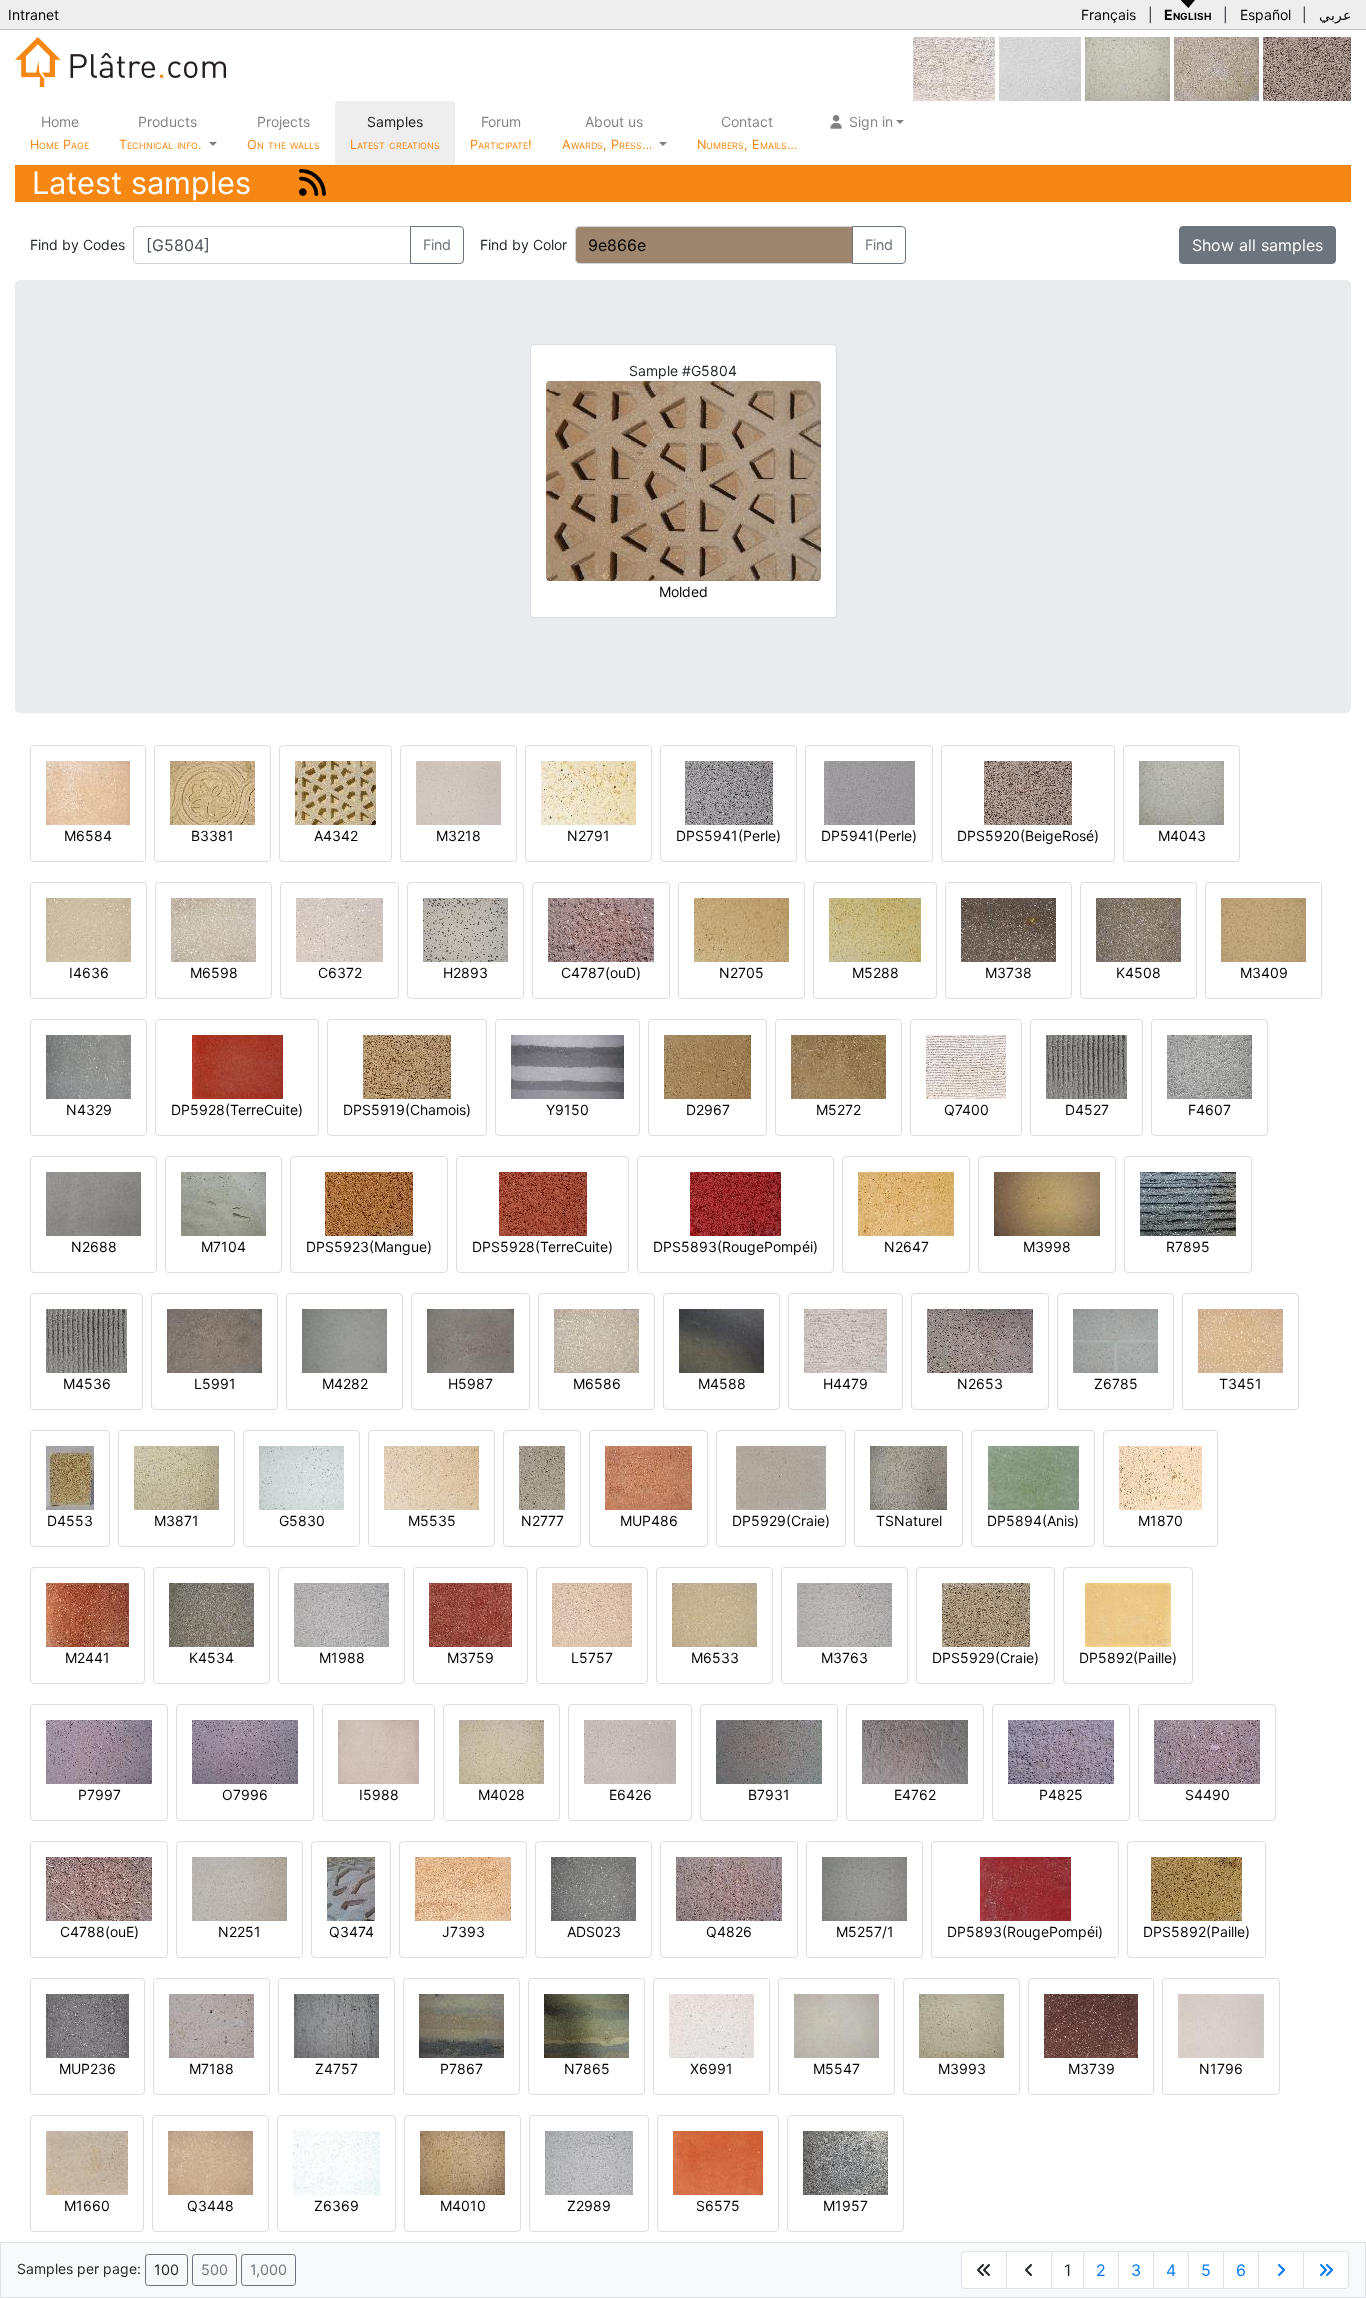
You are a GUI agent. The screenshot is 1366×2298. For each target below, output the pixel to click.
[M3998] (1047, 1202)
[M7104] (223, 1202)
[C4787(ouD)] (601, 928)
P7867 (461, 2068)
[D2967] (707, 1065)
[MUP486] (648, 1476)
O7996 (245, 1794)
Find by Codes (77, 244)
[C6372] (339, 928)
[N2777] (542, 1476)
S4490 (1207, 1794)
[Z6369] (336, 2161)
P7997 (99, 1794)
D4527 (1087, 1109)
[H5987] (470, 1339)
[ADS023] (593, 1887)
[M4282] (344, 1339)
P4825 (1061, 1794)
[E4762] (915, 1750)
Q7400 (966, 1109)
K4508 (1138, 972)
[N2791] (588, 791)
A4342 (336, 835)
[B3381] (212, 791)
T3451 (1240, 1383)
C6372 (340, 972)
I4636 (89, 972)
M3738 (1008, 972)
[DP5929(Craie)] (781, 1476)
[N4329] (88, 1065)
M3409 (1264, 972)
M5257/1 (865, 1931)
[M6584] (88, 791)
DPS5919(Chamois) (407, 1109)
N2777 (542, 1520)
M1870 (1160, 1520)
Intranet (33, 14)
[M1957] (845, 2161)
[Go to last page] (1326, 2270)
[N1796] (1221, 2024)
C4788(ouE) (99, 1931)
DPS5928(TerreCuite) (542, 1246)
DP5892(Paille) (1128, 1657)
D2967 (708, 1109)
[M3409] (1263, 928)
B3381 (212, 835)
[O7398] (954, 67)
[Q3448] (210, 2161)
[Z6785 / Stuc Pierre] (1115, 1339)
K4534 (211, 1657)
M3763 (844, 1657)
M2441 (87, 1657)
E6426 (630, 1794)
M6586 (597, 1383)
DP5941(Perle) (869, 835)
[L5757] (592, 1613)
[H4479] (845, 1339)
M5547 (836, 2068)
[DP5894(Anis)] (1033, 1476)
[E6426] (630, 1750)
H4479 (845, 1383)
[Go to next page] (1281, 2270)
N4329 (89, 1109)
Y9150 (567, 1109)
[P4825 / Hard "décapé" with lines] (1061, 1750)
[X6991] (711, 2024)
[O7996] (245, 1750)
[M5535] (431, 1476)
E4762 (915, 1794)
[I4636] (88, 928)
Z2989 (589, 2205)
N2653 (980, 1383)
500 (214, 2269)
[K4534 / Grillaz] (211, 1613)
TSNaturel (909, 1520)
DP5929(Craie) (781, 1520)
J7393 (463, 1931)
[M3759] (470, 1613)
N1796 (1221, 2068)
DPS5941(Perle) (728, 835)
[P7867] (461, 2024)
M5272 (838, 1109)
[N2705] (741, 928)
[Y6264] (1040, 67)
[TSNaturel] (908, 1476)
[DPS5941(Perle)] (729, 791)
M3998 (1047, 1246)
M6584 (88, 835)
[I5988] (378, 1750)
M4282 (345, 1383)
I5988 (379, 1794)
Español (1265, 14)
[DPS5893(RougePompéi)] (735, 1202)
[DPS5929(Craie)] (986, 1613)
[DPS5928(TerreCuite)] (543, 1202)
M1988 (342, 1657)
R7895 (1188, 1246)
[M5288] (875, 928)
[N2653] (980, 1339)
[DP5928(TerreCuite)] (237, 1065)
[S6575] (718, 2161)
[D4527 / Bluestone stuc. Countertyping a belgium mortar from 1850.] (1086, 1065)
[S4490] (1207, 1750)
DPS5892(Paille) (1196, 1931)
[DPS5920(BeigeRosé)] (1307, 67)
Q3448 (210, 2205)
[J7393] (463, 1887)
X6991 (711, 2068)
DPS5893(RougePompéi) (735, 1246)
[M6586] (596, 1339)
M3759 (470, 1657)
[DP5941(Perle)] (869, 791)
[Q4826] (729, 1887)
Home (59, 132)
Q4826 (729, 1931)
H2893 (465, 972)
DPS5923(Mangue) (369, 1246)
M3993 (962, 2068)
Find (437, 244)
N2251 (239, 1931)
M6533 (715, 1657)
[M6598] (213, 928)
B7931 (769, 1794)
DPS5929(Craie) (985, 1657)
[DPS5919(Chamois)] (407, 1065)
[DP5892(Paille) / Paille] (1128, 1613)
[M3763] (844, 1613)
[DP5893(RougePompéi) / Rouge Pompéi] (1025, 1887)
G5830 (302, 1520)
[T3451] (1240, 1339)
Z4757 (336, 2068)
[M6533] (714, 1613)
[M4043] (1181, 791)
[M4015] (1127, 67)
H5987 (470, 1383)
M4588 (722, 1383)
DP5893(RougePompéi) (1025, 1931)
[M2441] (87, 1613)
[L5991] (214, 1339)
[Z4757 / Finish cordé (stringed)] (336, 2024)
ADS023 (594, 1931)
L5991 (215, 1383)
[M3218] (458, 791)
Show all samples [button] (1257, 245)
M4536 (87, 1383)
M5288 (875, 972)
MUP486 (649, 1520)
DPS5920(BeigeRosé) (1028, 835)
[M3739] (1091, 2024)
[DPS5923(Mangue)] (369, 1202)
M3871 (176, 1520)
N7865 (587, 2068)
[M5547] (836, 2024)
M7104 (223, 1246)
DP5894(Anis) (1033, 1520)
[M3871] (176, 1476)
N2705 (741, 972)
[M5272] (838, 1065)
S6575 (718, 2205)
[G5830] (301, 1476)
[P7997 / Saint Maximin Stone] (99, 1750)
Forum (501, 132)
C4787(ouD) (601, 972)
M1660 (87, 2205)
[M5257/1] (864, 1887)
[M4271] (1216, 67)
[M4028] (501, 1750)
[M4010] (462, 2161)
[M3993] (961, 2024)
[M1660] (87, 2161)
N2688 (94, 1246)
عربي (1335, 14)
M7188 (211, 2068)
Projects (283, 132)
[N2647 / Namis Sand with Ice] (906, 1202)
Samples (395, 132)
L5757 (592, 1657)
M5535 (432, 1520)
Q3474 (351, 1931)
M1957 (845, 2205)
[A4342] (335, 791)
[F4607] (1209, 1065)
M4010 (463, 2205)
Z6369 (336, 2205)
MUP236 (87, 2068)
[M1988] (341, 1613)
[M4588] (721, 1339)
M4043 (1182, 835)
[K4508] (1138, 928)
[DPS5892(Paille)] (1196, 1887)
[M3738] (1008, 928)
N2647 (906, 1246)
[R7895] (1188, 1202)
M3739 (1091, 2068)
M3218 (458, 835)
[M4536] (86, 1339)
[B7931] (769, 1750)
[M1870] (1160, 1476)
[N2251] (239, 1887)
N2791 (588, 835)
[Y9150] (567, 1065)
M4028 (501, 1794)
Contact (747, 132)
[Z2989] (589, 2161)
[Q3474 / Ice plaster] (351, 1887)
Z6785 (1116, 1383)
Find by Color (523, 244)
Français (1108, 14)
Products (160, 132)
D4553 (70, 1520)
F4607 (1209, 1109)
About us (609, 132)
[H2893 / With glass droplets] (465, 928)
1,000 (268, 2269)
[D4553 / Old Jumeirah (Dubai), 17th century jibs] (70, 1476)
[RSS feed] (312, 182)
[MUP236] (87, 2024)
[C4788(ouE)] (99, 1887)
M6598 (214, 972)
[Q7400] (966, 1065)
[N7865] (586, 2024)
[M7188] (211, 2024)
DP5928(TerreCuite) (237, 1109)
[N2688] (93, 1202)
